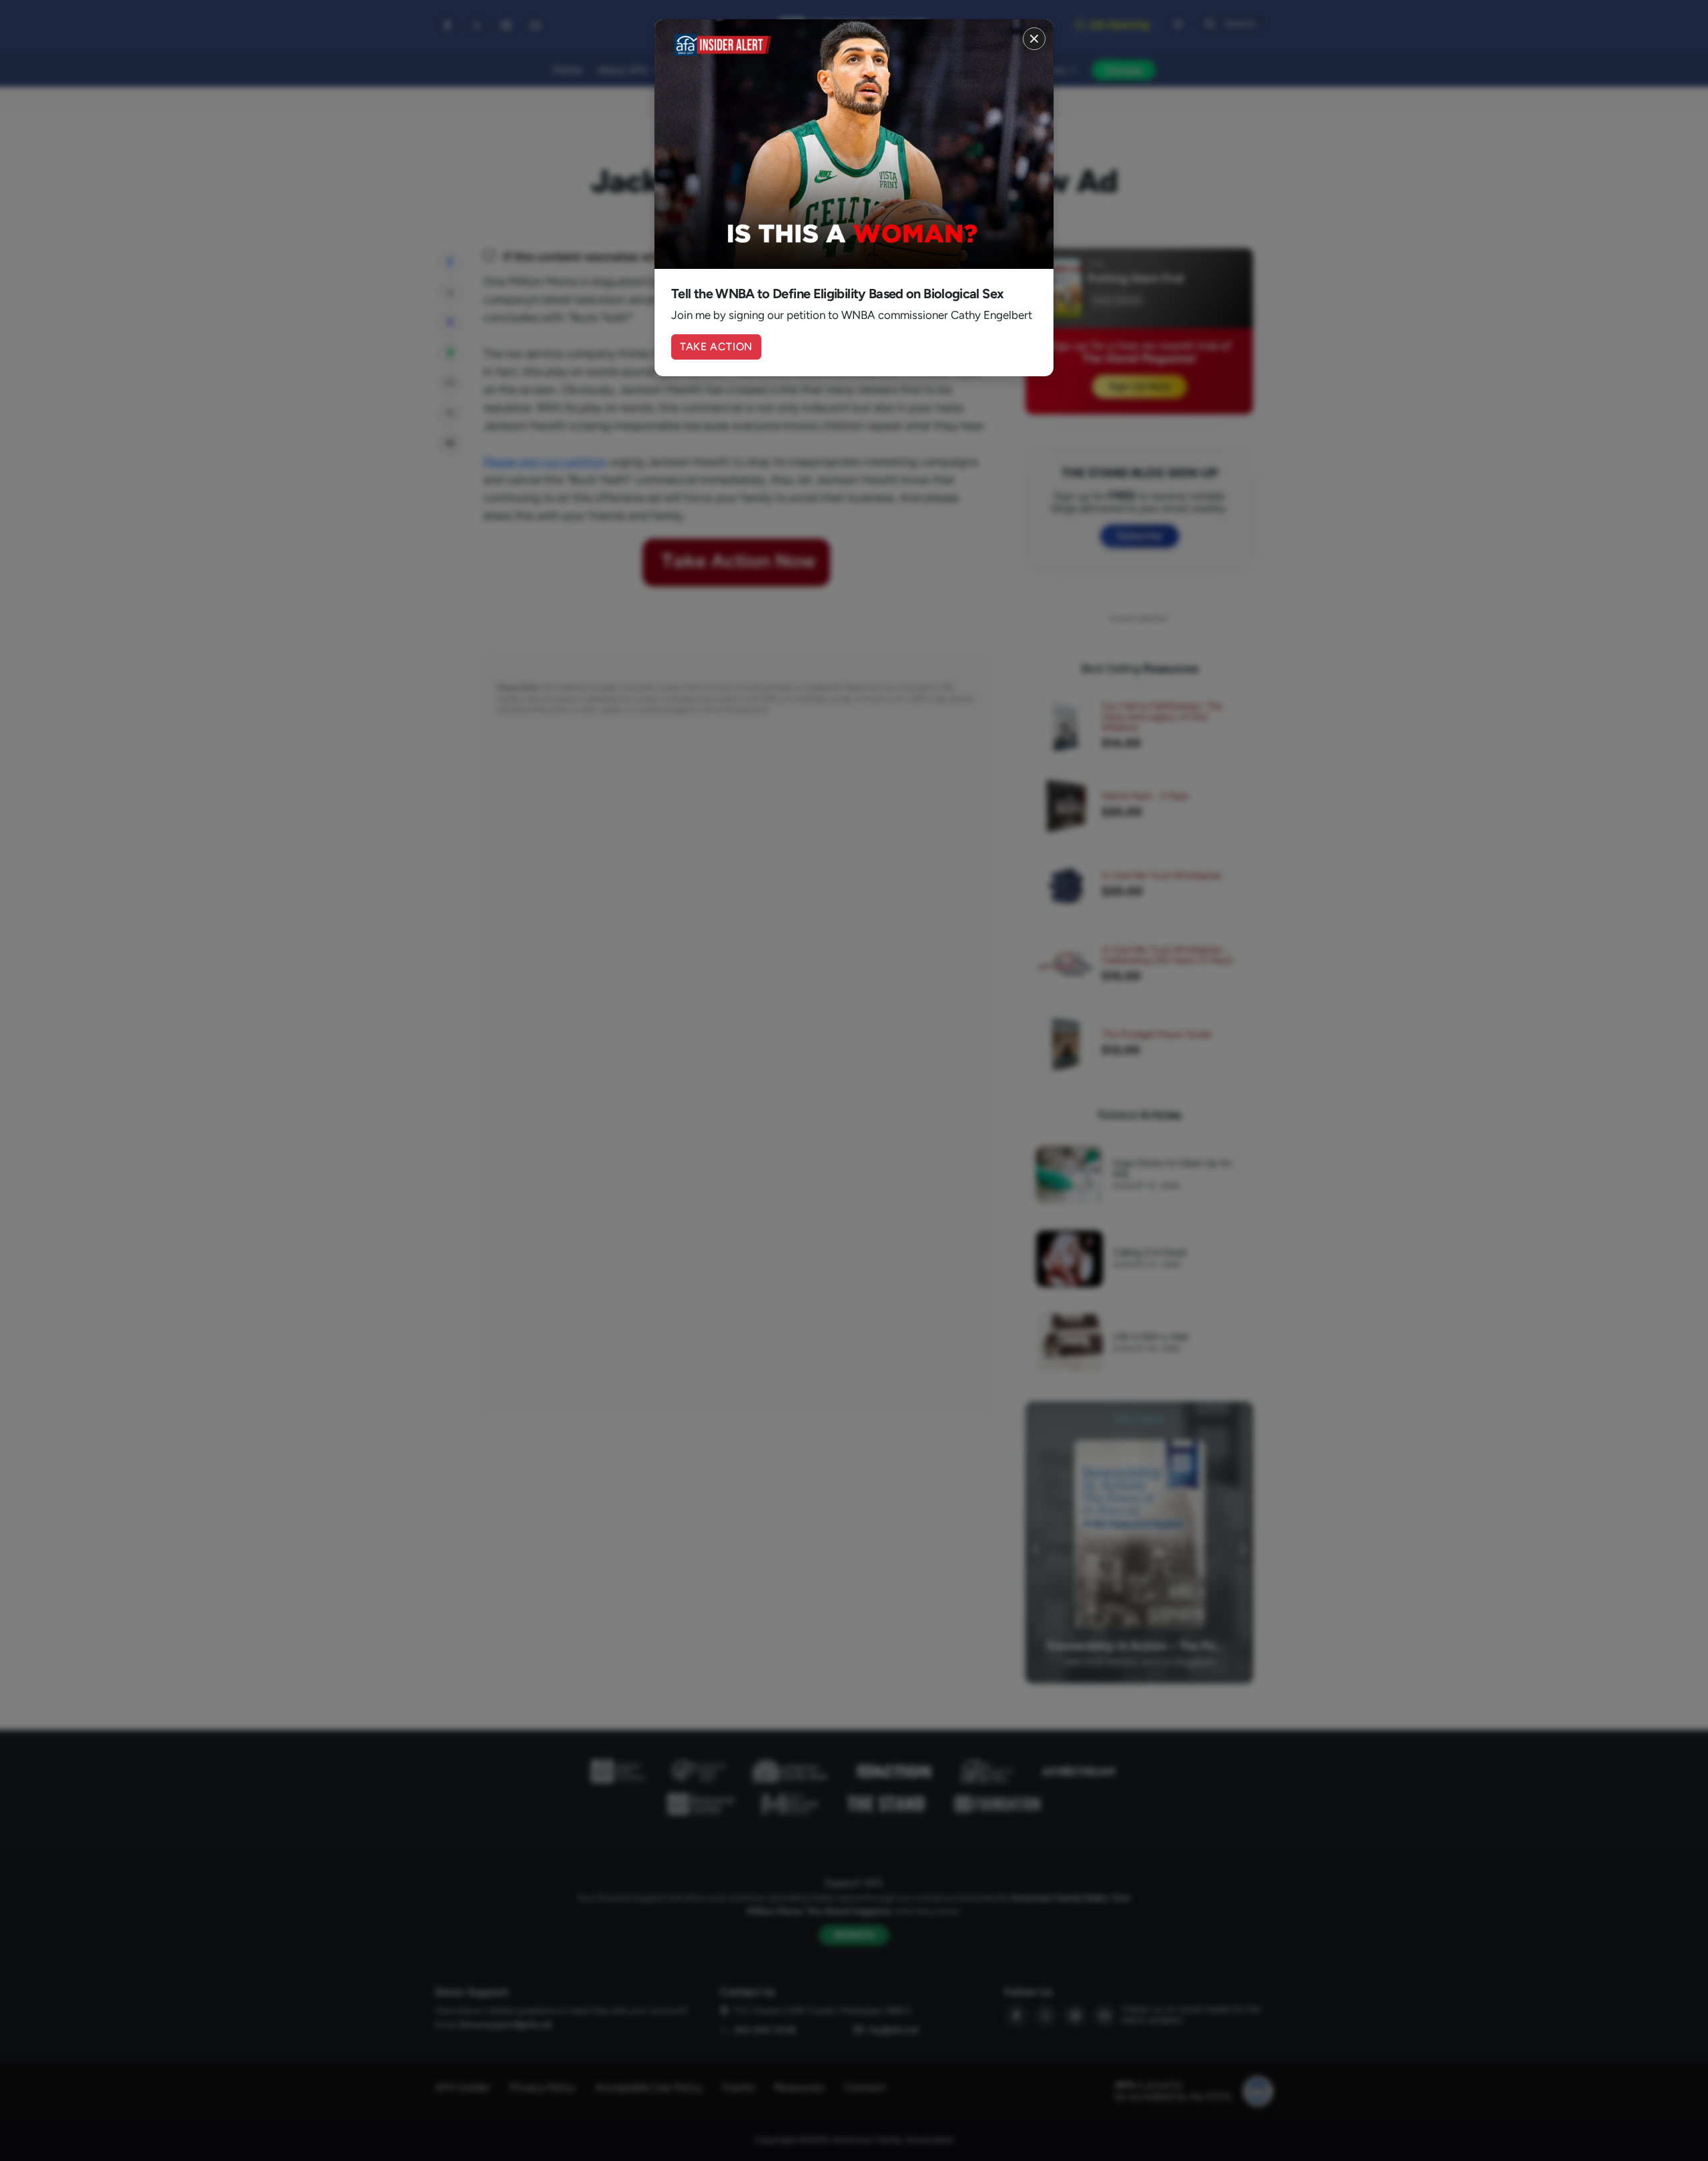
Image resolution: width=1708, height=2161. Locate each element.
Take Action (716, 347)
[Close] (1034, 39)
